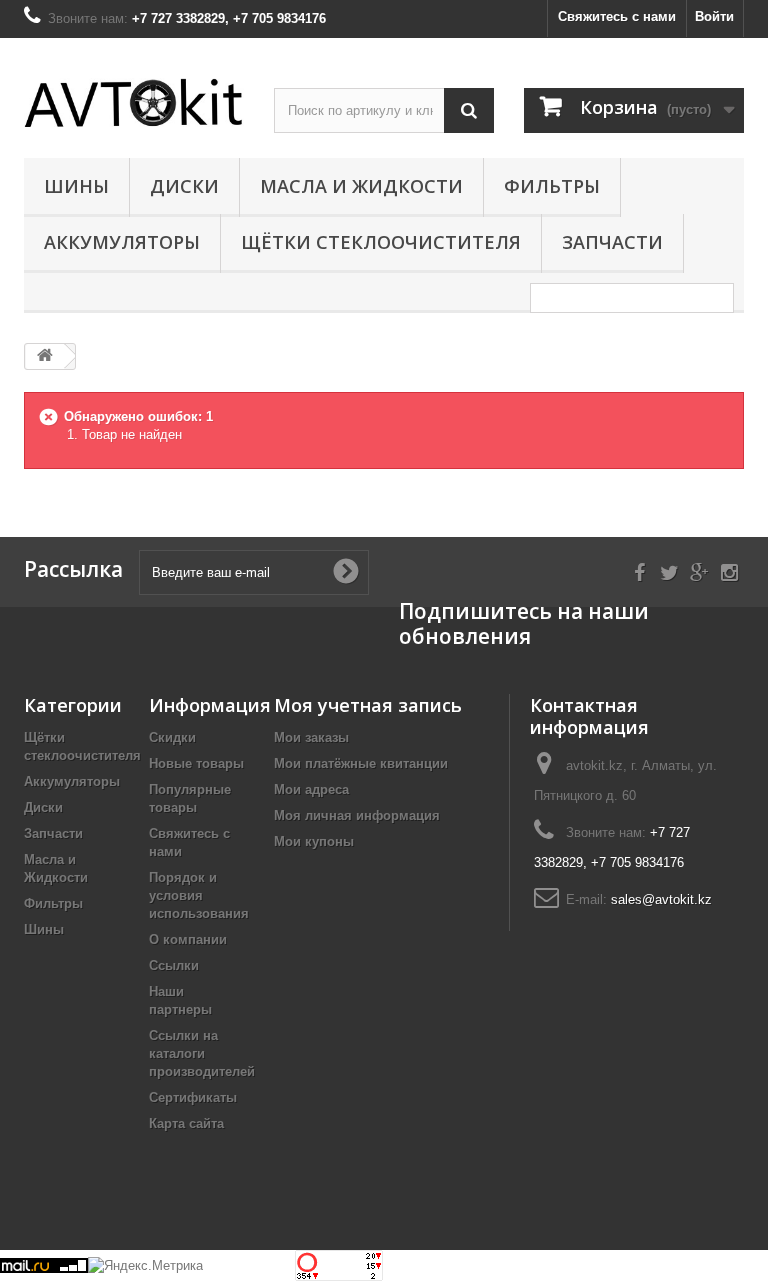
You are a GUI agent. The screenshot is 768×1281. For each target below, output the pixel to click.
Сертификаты (193, 1097)
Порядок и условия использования (199, 895)
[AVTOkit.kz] (134, 102)
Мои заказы (311, 737)
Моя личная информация (357, 815)
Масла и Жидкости (361, 186)
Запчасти (612, 242)
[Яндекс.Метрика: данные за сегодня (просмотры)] (145, 1266)
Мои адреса (311, 789)
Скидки (172, 737)
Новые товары (196, 763)
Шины (76, 186)
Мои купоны (314, 841)
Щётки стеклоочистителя (381, 242)
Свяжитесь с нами (617, 16)
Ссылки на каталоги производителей (202, 1053)
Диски (184, 186)
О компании (188, 939)
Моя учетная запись (368, 705)
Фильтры (552, 186)
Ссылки (174, 965)
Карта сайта (186, 1123)
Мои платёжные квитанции (361, 763)
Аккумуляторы (122, 242)
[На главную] (45, 356)
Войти (714, 16)
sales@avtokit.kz (661, 899)
